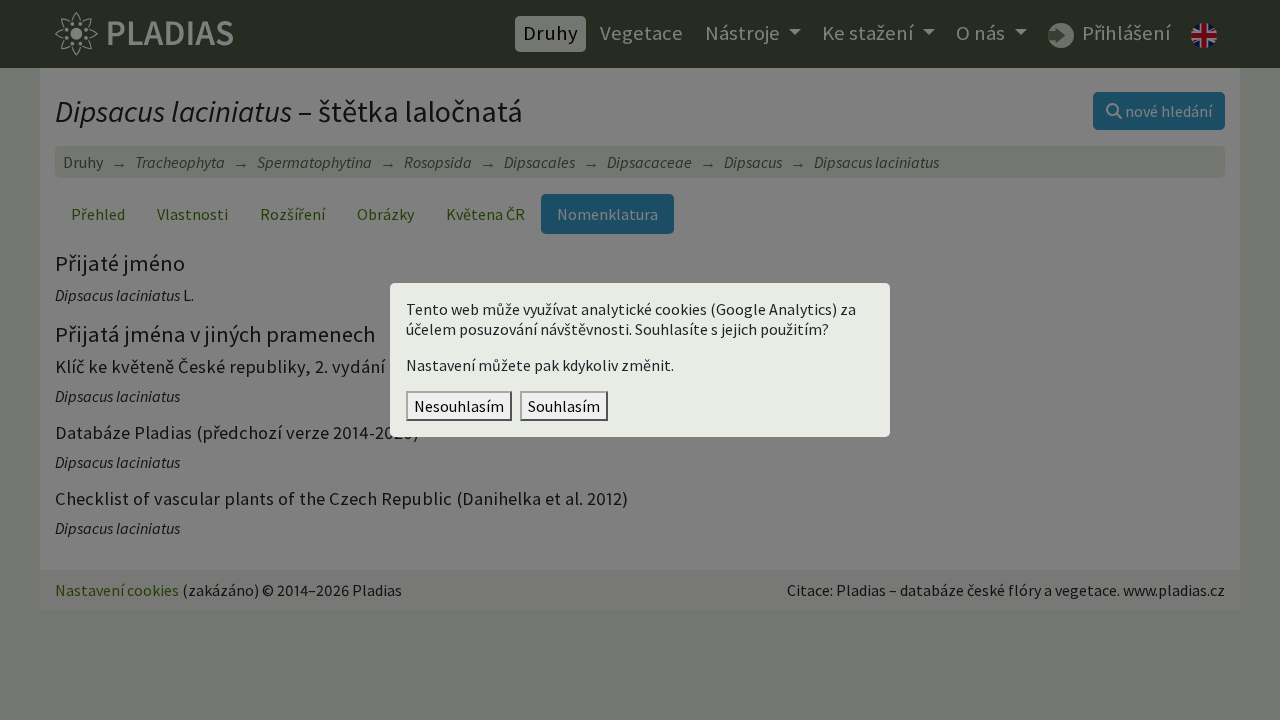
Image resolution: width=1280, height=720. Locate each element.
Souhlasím (564, 406)
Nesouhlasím (459, 406)
